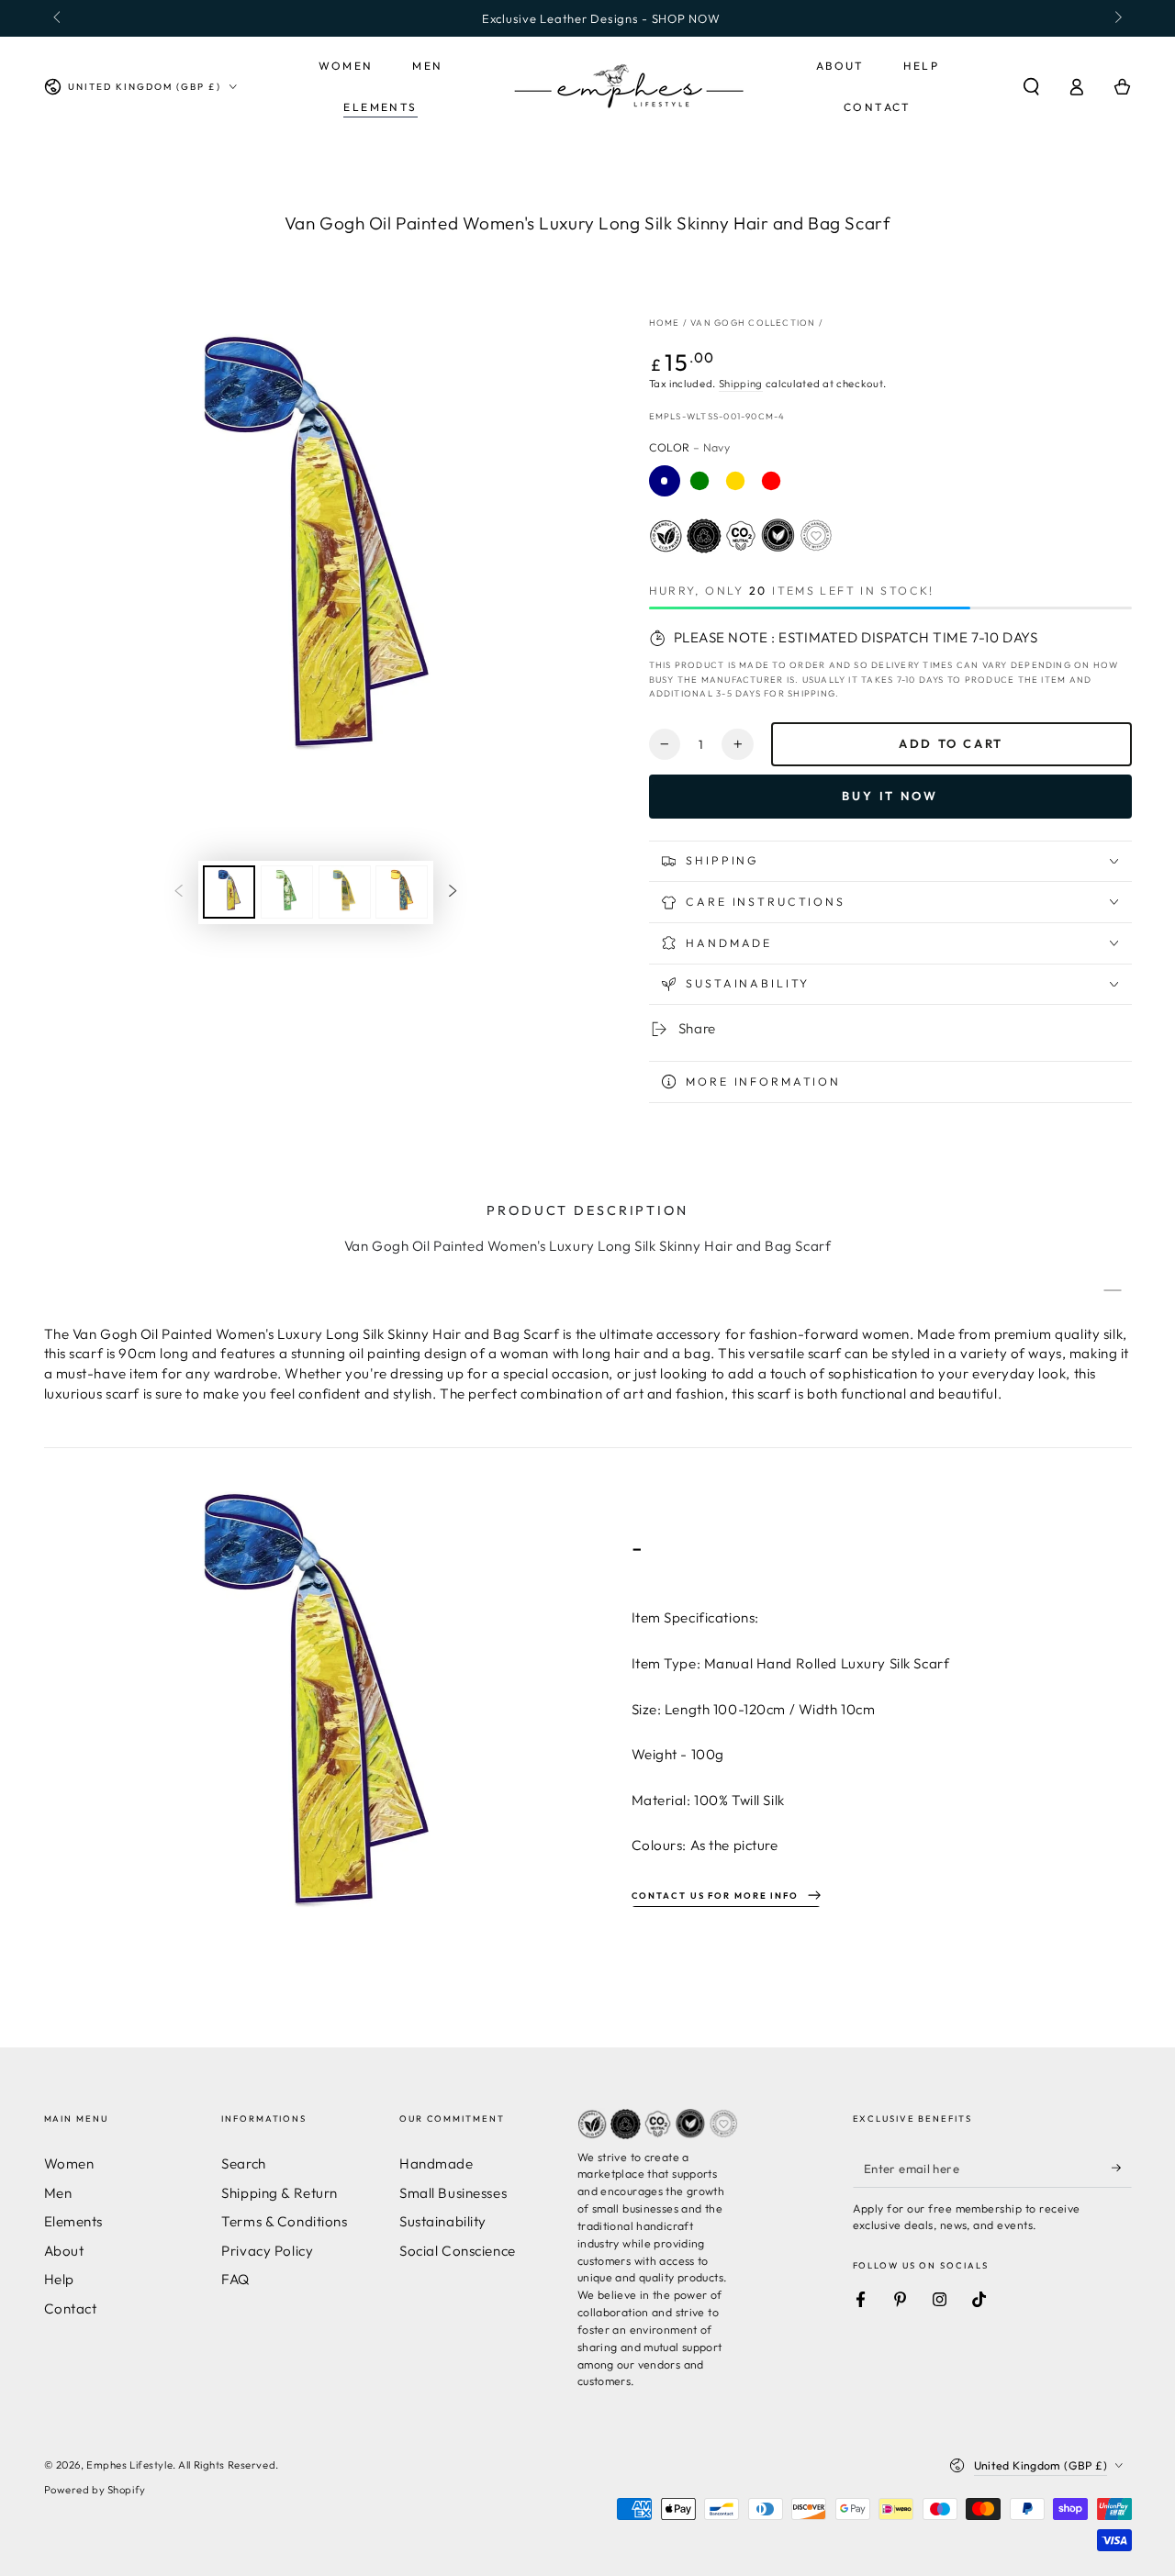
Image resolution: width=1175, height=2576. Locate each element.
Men (58, 2193)
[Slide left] (59, 18)
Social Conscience (458, 2251)
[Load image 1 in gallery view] (229, 892)
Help (59, 2279)
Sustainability (443, 2221)
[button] (1031, 87)
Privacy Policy (267, 2251)
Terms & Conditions (284, 2221)
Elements (74, 2221)
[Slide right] (1116, 18)
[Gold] (735, 481)
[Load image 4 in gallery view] (402, 892)
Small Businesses (453, 2193)
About (64, 2251)
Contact (71, 2308)
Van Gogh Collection (753, 322)
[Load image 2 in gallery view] (287, 892)
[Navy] (665, 481)
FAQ (235, 2279)
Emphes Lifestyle (129, 2465)
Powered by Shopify (95, 2490)
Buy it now (890, 796)
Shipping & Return (280, 2193)
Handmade (436, 2163)
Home (665, 322)
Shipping (741, 384)
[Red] (771, 481)
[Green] (699, 481)
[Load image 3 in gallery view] (345, 892)
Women (69, 2163)
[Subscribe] (1122, 2168)
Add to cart (951, 743)
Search (243, 2163)
